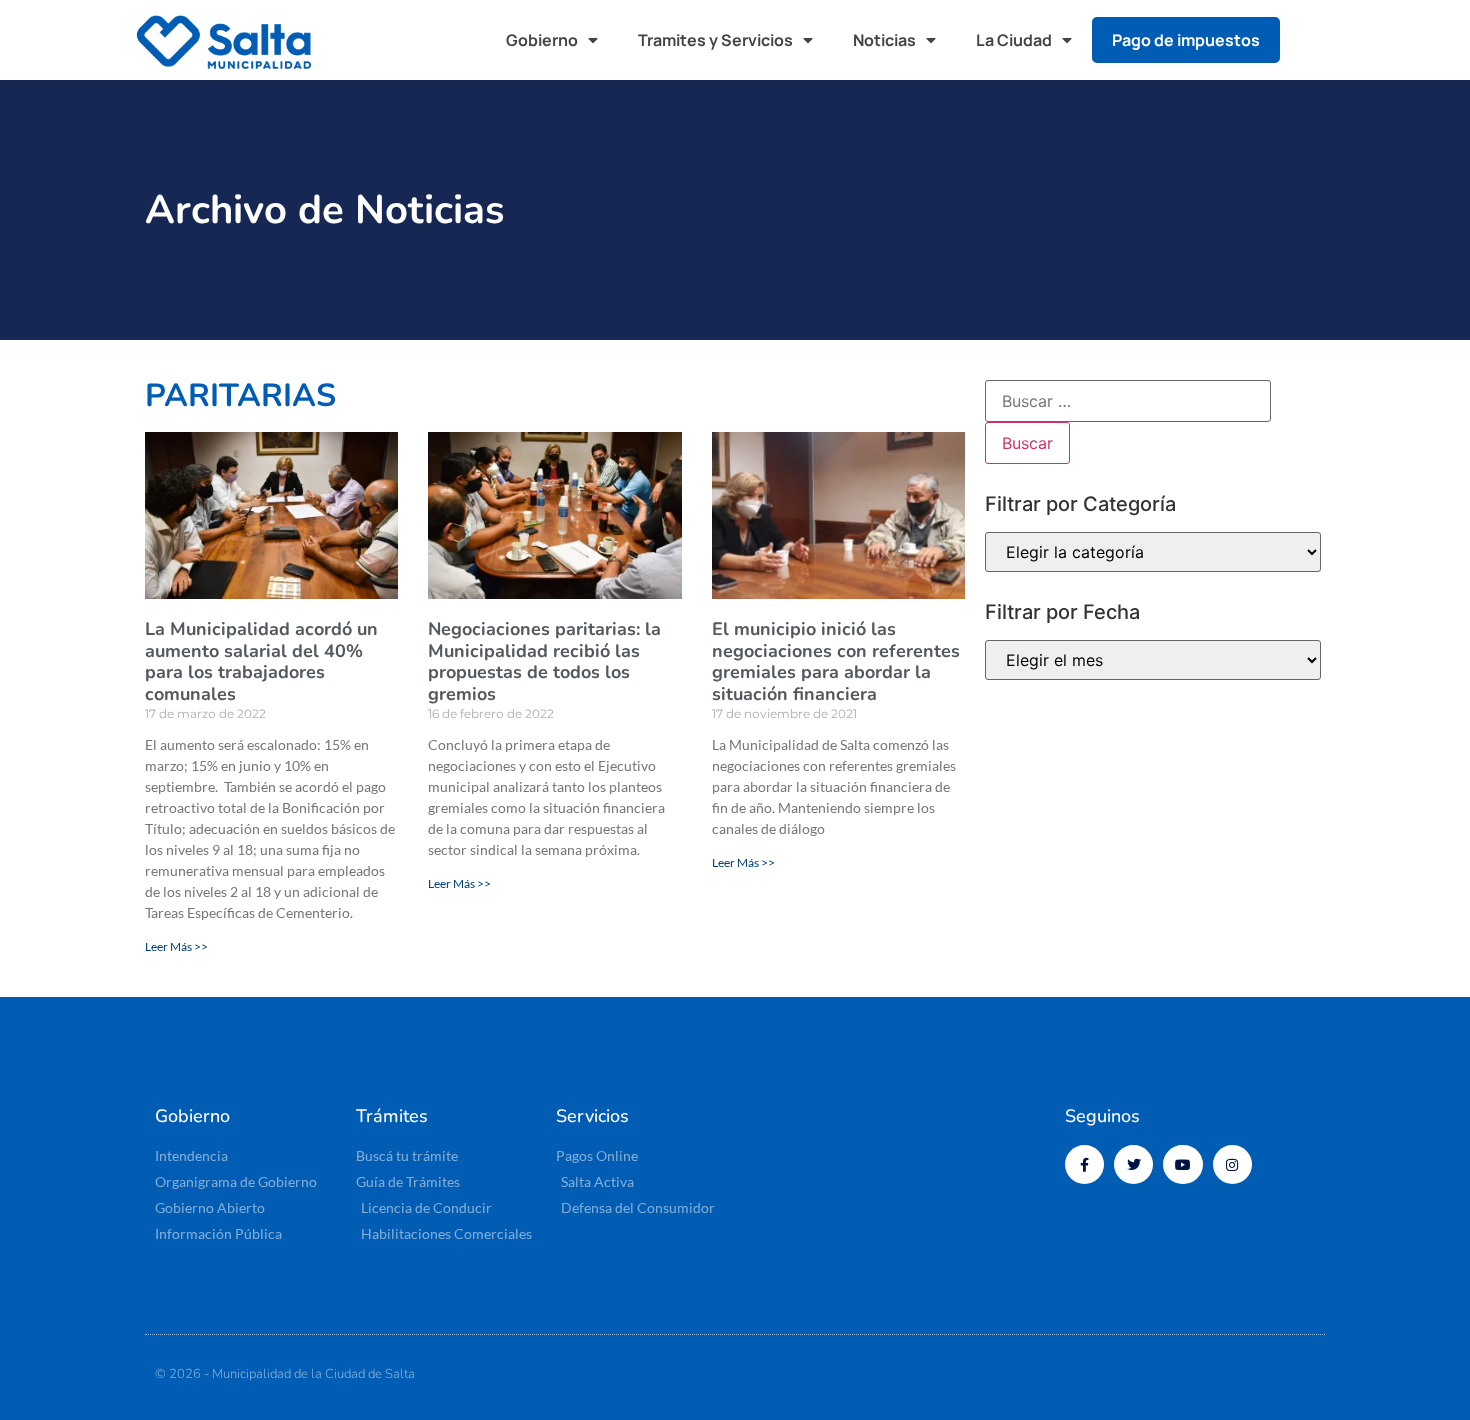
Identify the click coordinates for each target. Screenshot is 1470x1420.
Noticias (884, 40)
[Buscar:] (1128, 401)
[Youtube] (1182, 1164)
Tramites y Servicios (715, 40)
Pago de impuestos (1186, 40)
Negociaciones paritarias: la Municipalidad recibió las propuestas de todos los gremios (544, 661)
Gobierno (542, 40)
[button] (1315, 40)
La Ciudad (1014, 40)
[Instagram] (1232, 1164)
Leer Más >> (176, 946)
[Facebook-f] (1084, 1164)
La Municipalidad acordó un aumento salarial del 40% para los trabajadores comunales (261, 661)
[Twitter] (1133, 1164)
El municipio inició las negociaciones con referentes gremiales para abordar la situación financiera (836, 661)
